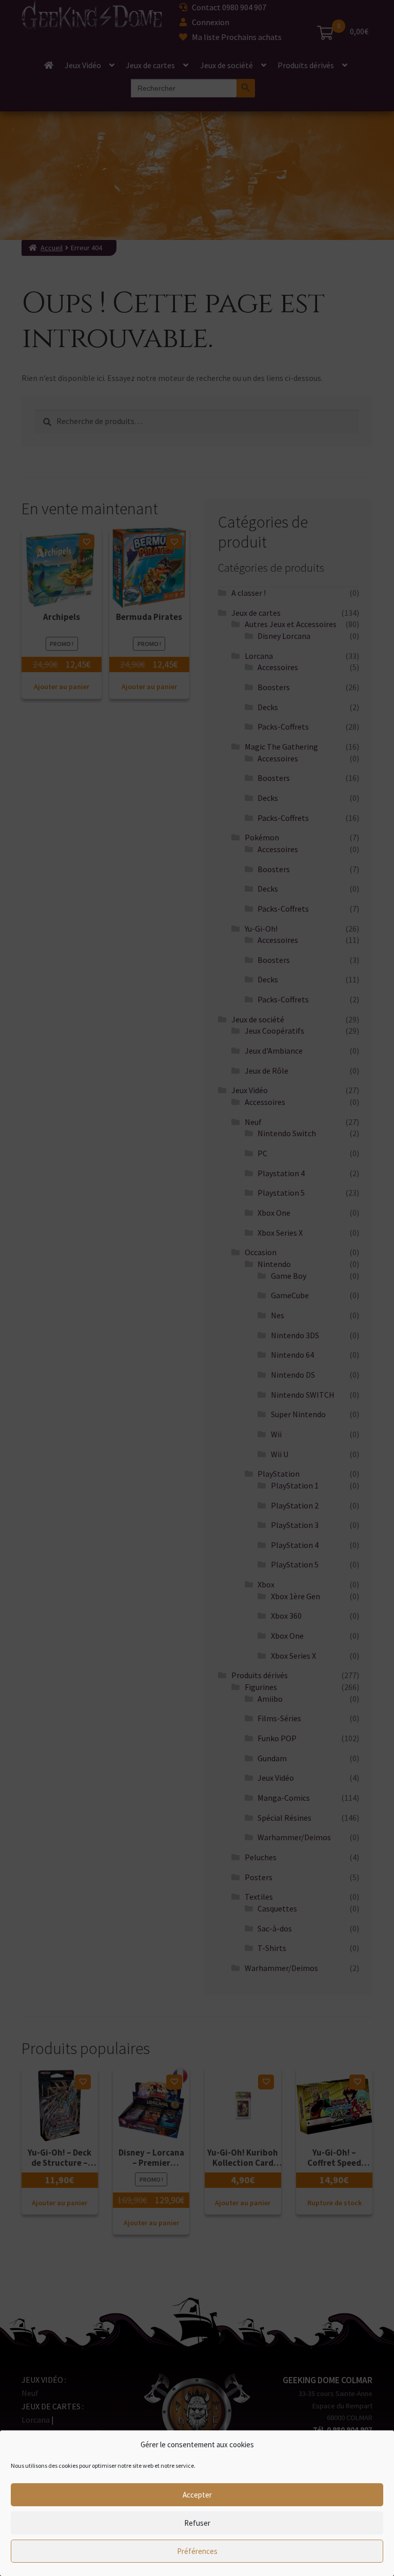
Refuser (197, 2523)
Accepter (197, 2495)
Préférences (197, 2551)
